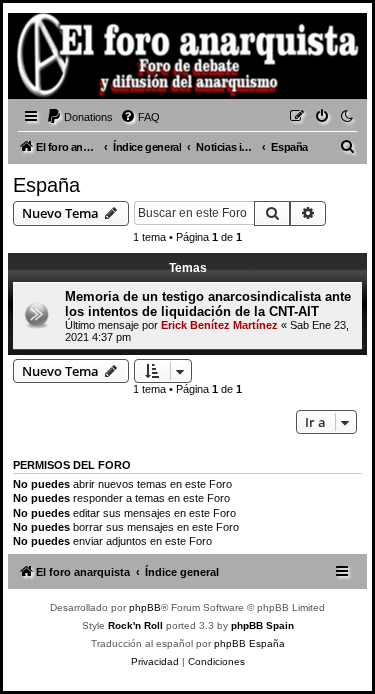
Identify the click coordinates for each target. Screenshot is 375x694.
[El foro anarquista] (46, 59)
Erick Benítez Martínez (219, 325)
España (46, 185)
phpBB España (249, 643)
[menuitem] (79, 117)
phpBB (145, 607)
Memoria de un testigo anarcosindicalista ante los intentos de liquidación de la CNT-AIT (208, 304)
